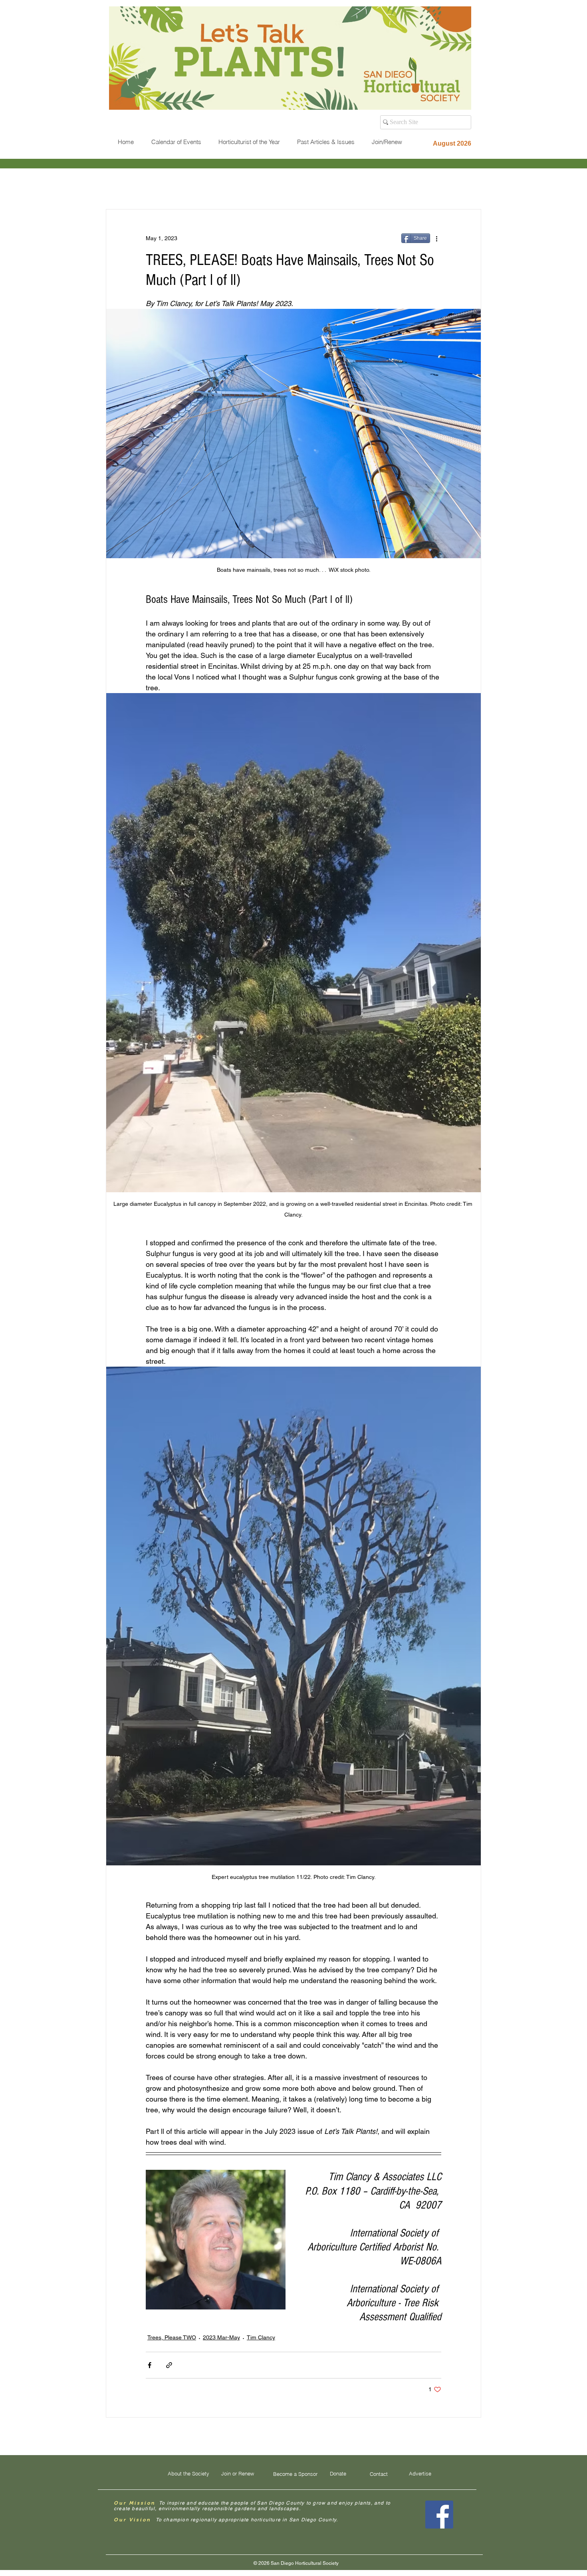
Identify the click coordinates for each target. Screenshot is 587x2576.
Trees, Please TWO (172, 2337)
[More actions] (436, 238)
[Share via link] (169, 2365)
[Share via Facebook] (150, 2365)
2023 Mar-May (221, 2337)
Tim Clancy (261, 2337)
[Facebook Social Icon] (439, 2515)
